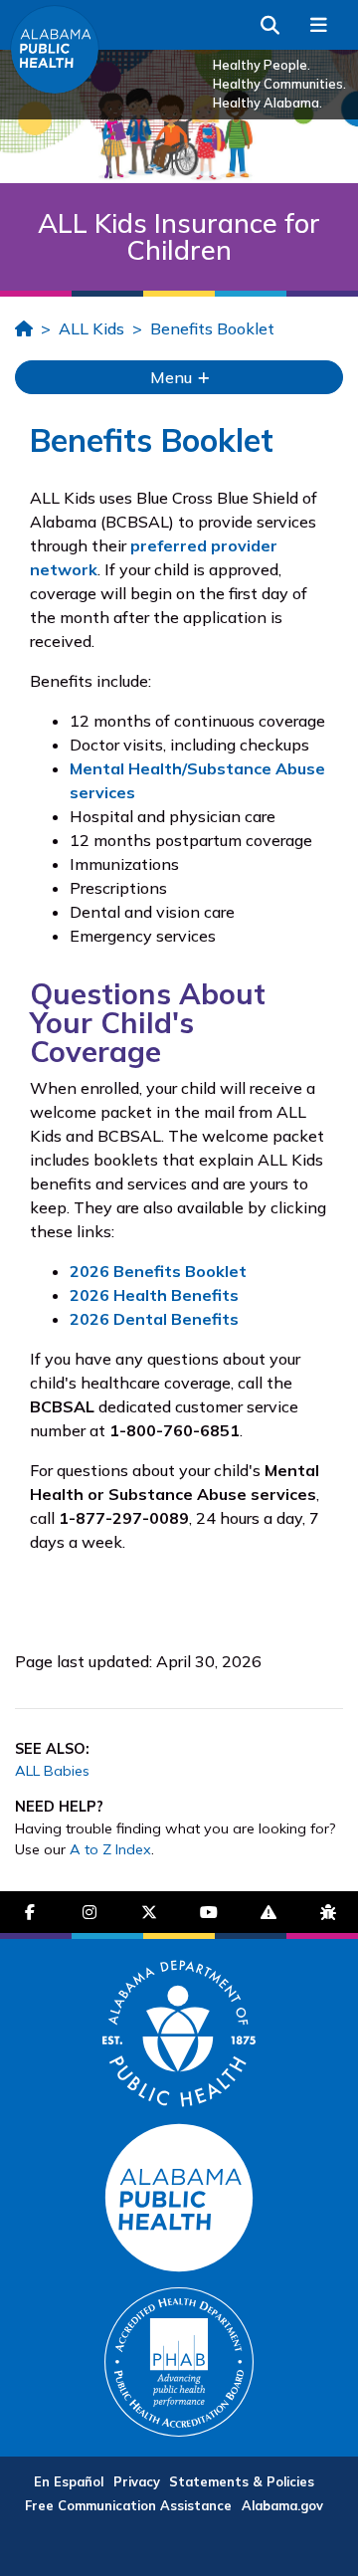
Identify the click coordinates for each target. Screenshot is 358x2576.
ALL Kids (91, 328)
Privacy (137, 2481)
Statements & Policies (242, 2481)
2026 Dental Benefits (154, 1319)
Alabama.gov (282, 2505)
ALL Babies (52, 1771)
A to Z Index (110, 1849)
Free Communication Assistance (128, 2505)
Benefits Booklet (212, 328)
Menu (173, 377)
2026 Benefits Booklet (158, 1271)
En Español (69, 2481)
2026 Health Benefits (154, 1295)
